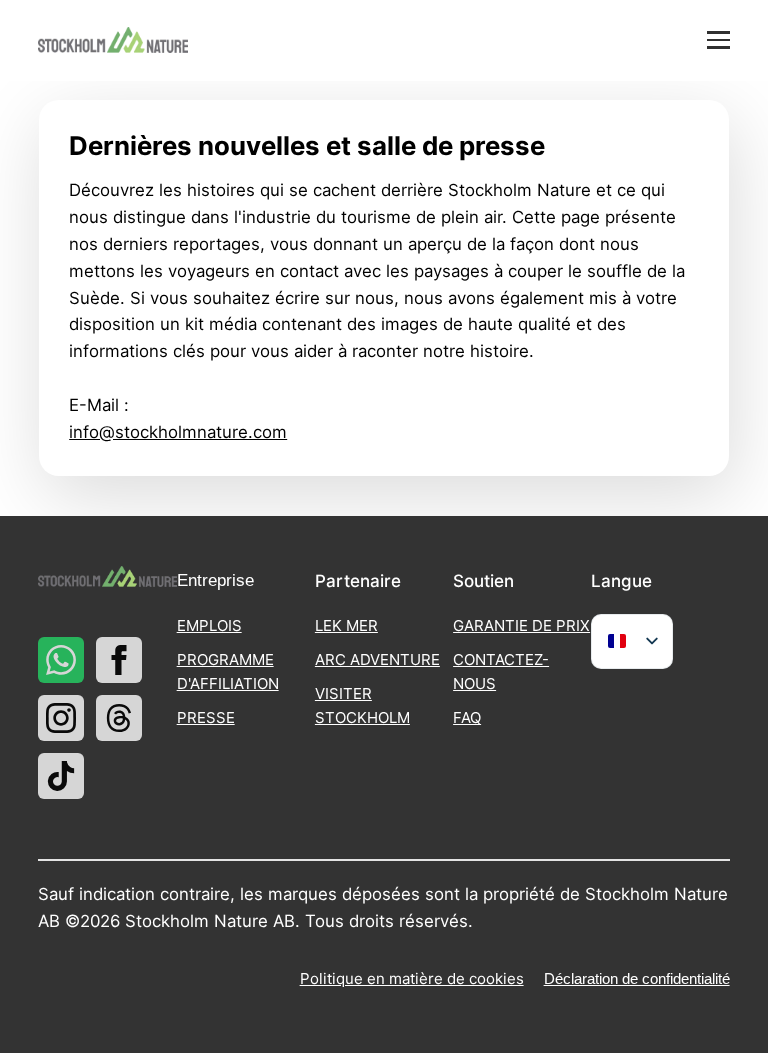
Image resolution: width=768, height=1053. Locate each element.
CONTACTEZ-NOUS (501, 671)
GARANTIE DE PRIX (521, 625)
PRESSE (206, 717)
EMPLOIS (209, 625)
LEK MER (346, 625)
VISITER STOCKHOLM (362, 705)
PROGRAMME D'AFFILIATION (228, 671)
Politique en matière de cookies (412, 978)
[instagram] (61, 718)
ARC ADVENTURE (377, 659)
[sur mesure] (61, 660)
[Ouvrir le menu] (718, 40)
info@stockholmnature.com (178, 432)
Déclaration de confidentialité (637, 978)
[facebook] (119, 660)
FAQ (467, 717)
